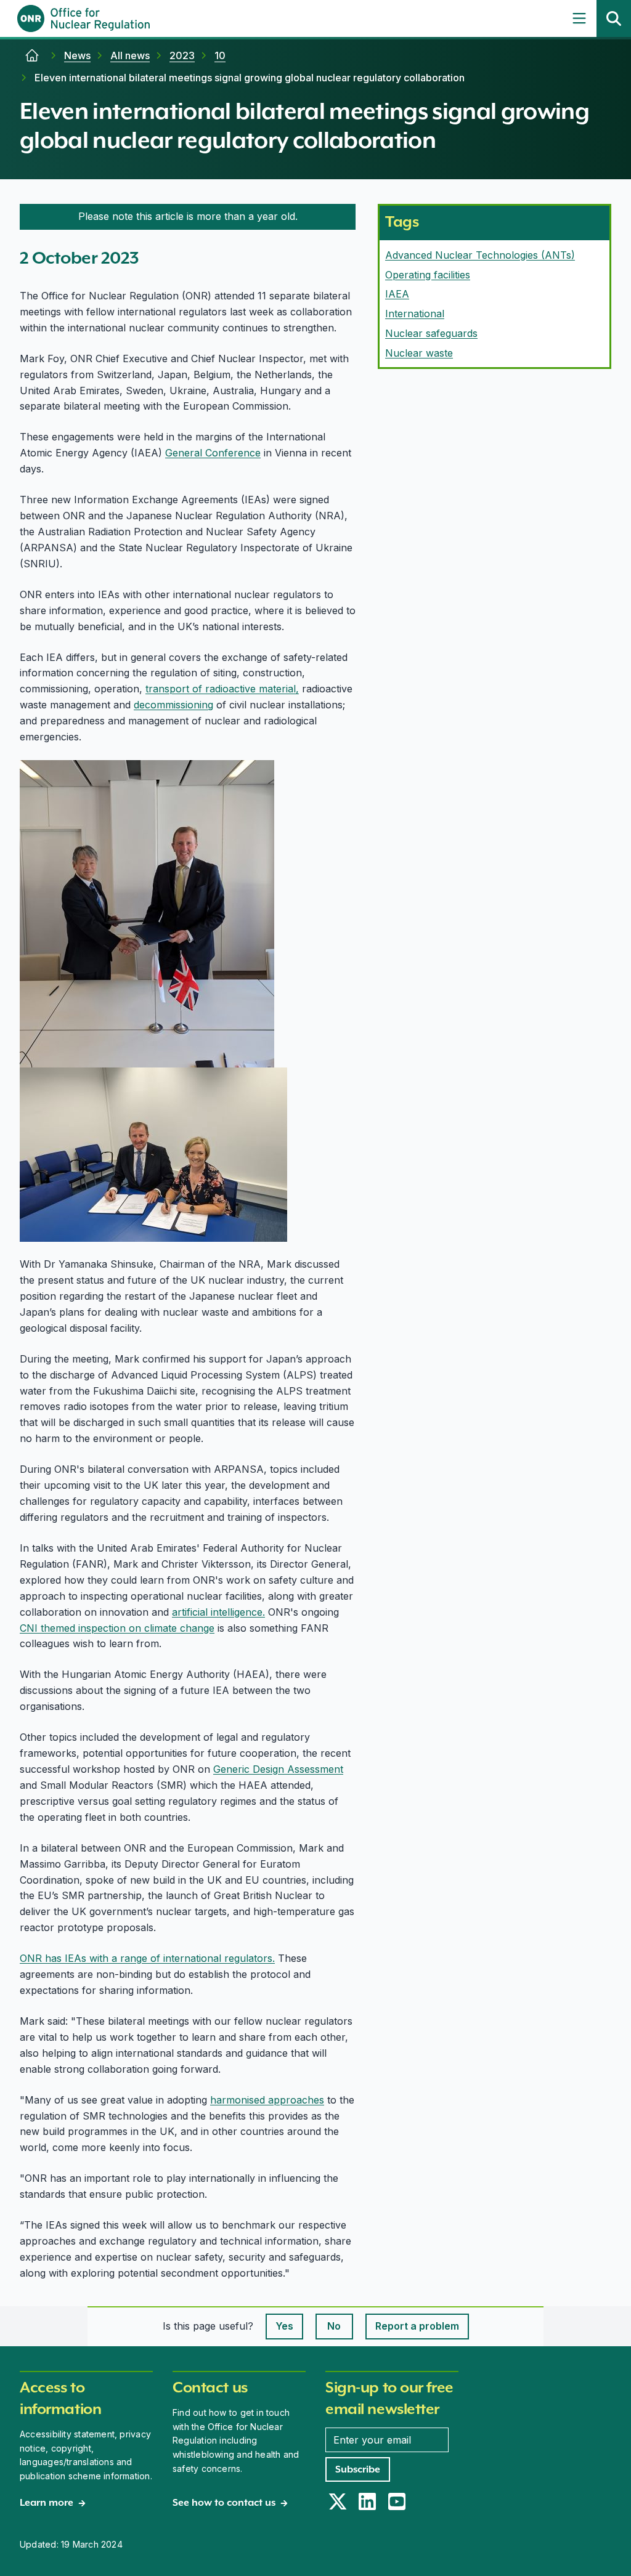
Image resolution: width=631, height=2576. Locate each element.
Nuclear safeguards (431, 333)
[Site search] (614, 18)
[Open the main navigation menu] (579, 18)
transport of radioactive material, (222, 689)
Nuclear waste (419, 353)
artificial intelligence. (218, 1612)
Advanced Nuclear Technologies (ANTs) (480, 255)
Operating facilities (428, 275)
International (415, 314)
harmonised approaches (267, 2100)
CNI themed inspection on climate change (117, 1628)
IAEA (397, 294)
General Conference (213, 453)
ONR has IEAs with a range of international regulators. (147, 1958)
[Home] (32, 55)
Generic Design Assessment (278, 1769)
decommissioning (173, 705)
